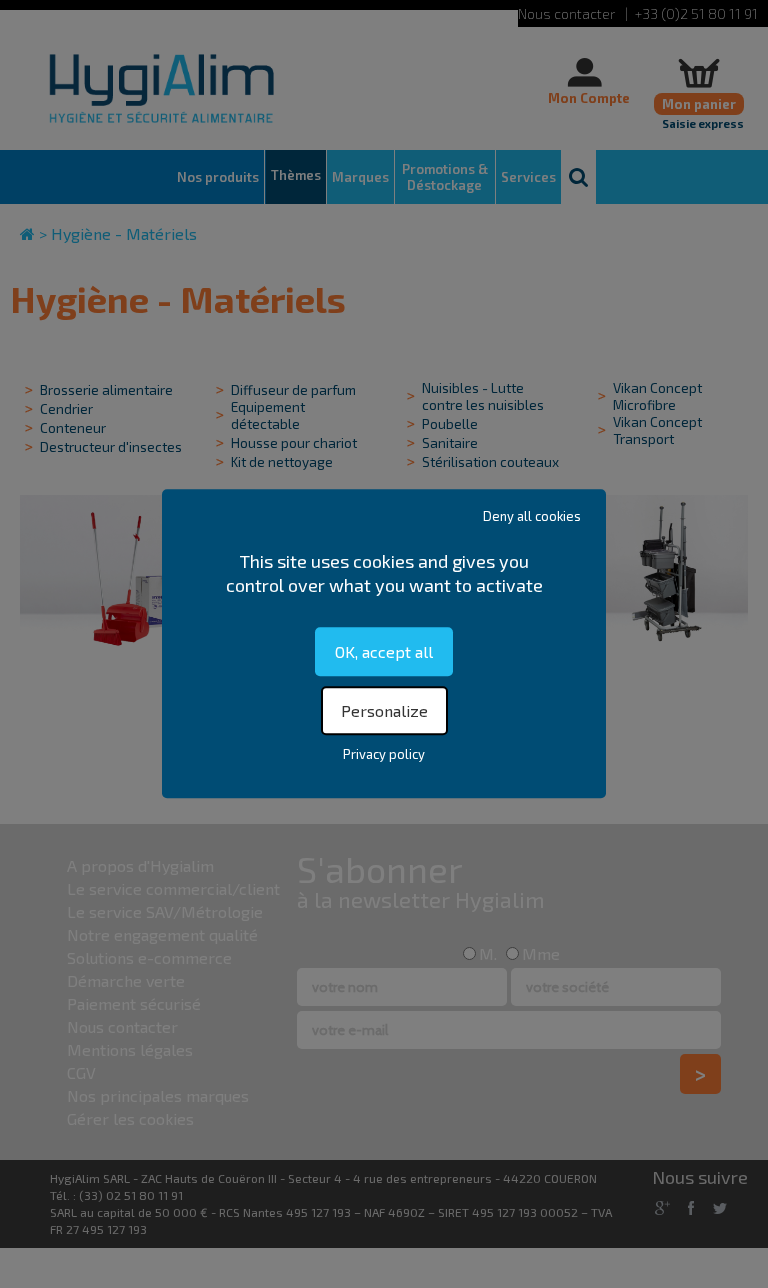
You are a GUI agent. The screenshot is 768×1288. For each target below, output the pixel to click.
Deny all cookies (532, 516)
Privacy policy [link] (384, 755)
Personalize (384, 711)
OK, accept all (384, 651)
